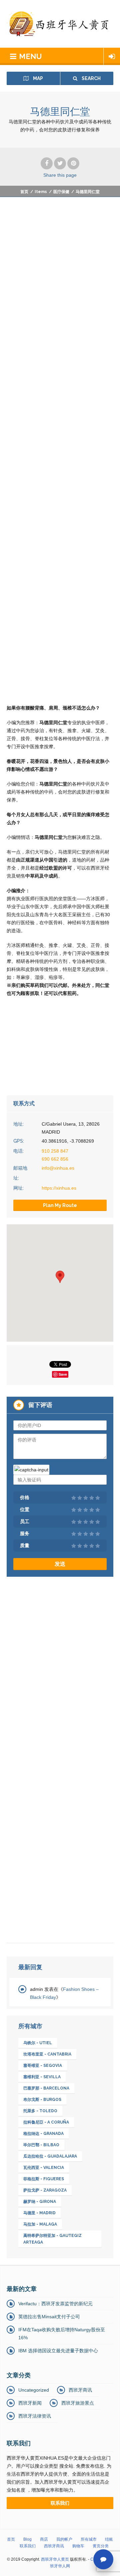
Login (112, 56)
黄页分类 (101, 2546)
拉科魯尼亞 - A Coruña (46, 2122)
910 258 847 (55, 1151)
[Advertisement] (60, 273)
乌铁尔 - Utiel (38, 2043)
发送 (60, 1564)
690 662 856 (55, 1159)
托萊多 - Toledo (40, 2111)
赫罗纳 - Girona (40, 2202)
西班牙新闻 (30, 2403)
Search (91, 78)
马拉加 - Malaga (40, 2224)
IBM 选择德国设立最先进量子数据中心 (58, 2351)
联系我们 (28, 2546)
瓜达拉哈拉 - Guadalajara (50, 2156)
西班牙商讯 (80, 2390)
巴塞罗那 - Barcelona (46, 2088)
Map (37, 78)
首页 (24, 192)
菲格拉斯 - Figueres (44, 2179)
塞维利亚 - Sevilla (42, 2077)
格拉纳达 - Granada (43, 2134)
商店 (44, 2539)
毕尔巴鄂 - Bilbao (41, 2145)
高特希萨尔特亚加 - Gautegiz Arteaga (52, 2239)
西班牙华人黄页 (55, 2559)
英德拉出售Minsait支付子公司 (49, 2317)
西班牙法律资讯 (35, 2416)
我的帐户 (64, 2539)
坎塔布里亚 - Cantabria (47, 2054)
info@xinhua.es (58, 1168)
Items (41, 192)
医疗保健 (61, 192)
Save (63, 1374)
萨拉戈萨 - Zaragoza (45, 2190)
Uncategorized (34, 2390)
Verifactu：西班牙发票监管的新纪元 (55, 2304)
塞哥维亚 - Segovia (43, 2066)
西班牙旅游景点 (78, 2403)
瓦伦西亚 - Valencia (44, 2168)
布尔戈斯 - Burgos (42, 2100)
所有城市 (89, 2539)
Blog (27, 2539)
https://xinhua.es (59, 1188)
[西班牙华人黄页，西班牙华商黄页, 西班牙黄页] (60, 24)
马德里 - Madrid (39, 2213)
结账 (109, 2539)
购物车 (78, 2546)
